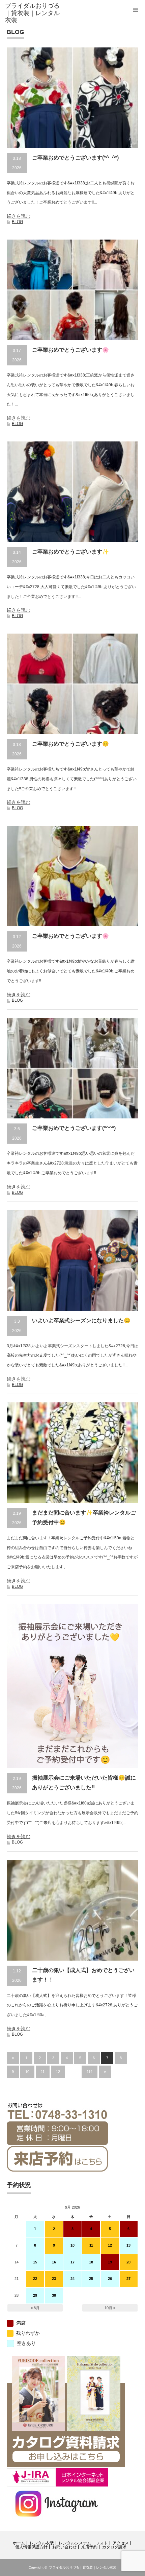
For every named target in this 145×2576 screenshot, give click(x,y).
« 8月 (35, 2308)
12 (58, 2072)
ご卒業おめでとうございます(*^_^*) (75, 158)
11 (43, 2072)
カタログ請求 (114, 2547)
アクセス (121, 2543)
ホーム (19, 2543)
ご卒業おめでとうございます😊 (70, 744)
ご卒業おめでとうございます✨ (70, 552)
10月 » (110, 2308)
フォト (102, 2543)
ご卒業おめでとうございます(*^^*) (74, 1128)
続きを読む (19, 216)
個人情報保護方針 (31, 2547)
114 (90, 2072)
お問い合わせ (64, 2547)
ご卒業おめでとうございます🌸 (70, 350)
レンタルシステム (75, 2543)
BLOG (17, 222)
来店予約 (89, 2547)
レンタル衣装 (42, 2543)
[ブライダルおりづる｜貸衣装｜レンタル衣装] (34, 13)
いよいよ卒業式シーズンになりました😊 (81, 1320)
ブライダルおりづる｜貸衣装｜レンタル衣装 (83, 2567)
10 (27, 2072)
